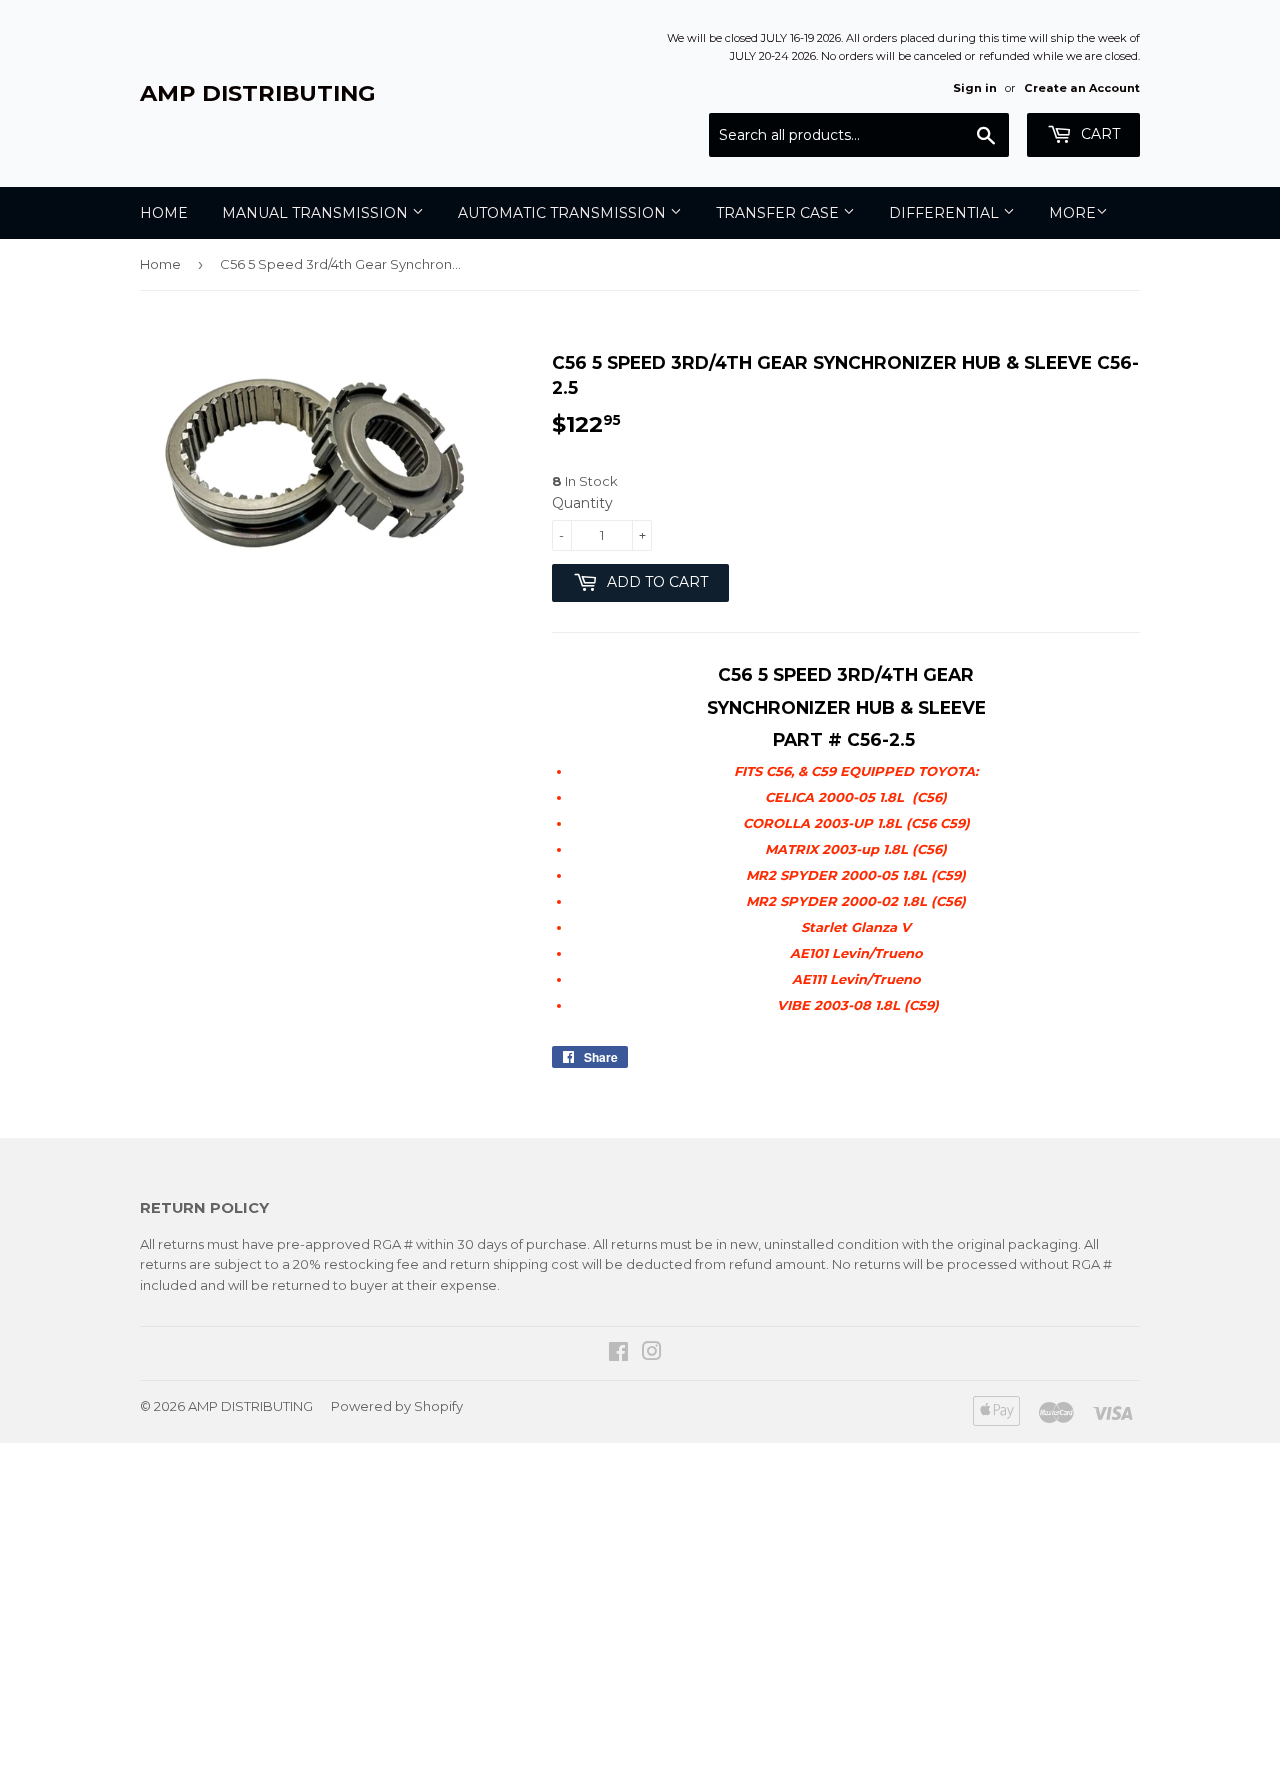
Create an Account (1082, 88)
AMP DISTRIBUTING (258, 93)
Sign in (975, 88)
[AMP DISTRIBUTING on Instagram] (652, 1354)
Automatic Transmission (564, 213)
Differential (946, 213)
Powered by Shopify (397, 1406)
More (1072, 213)
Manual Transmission (317, 213)
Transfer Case (779, 213)
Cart (1098, 134)
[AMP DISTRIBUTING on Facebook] (618, 1354)
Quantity (582, 503)
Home (164, 213)
